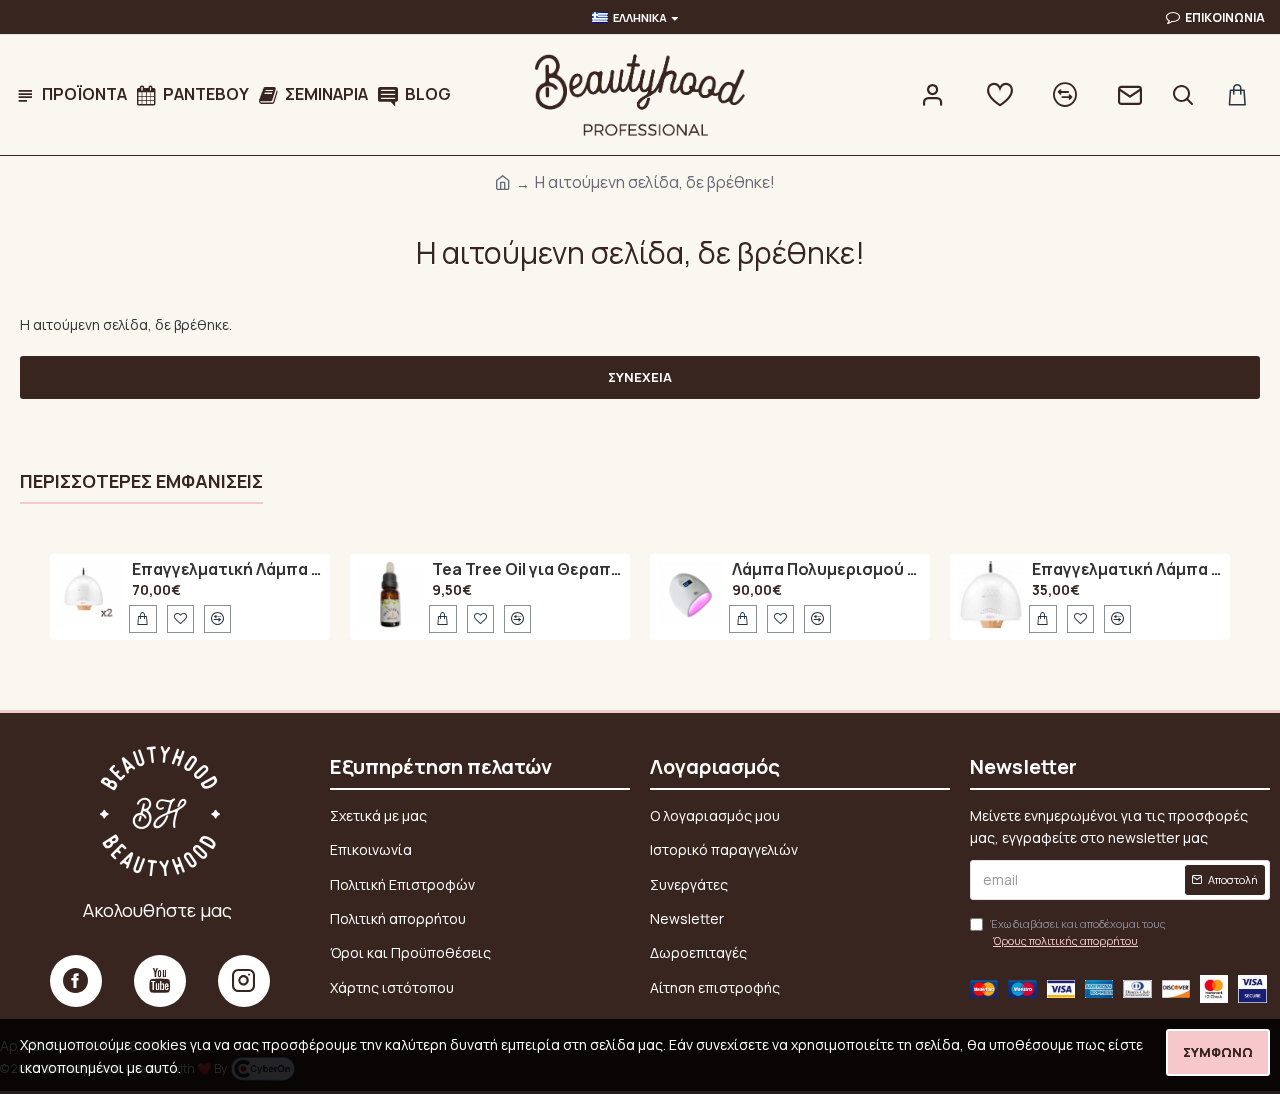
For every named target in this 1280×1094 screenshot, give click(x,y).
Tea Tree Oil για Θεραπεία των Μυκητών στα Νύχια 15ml (528, 570)
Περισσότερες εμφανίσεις (141, 481)
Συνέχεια (640, 377)
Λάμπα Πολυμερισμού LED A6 (828, 570)
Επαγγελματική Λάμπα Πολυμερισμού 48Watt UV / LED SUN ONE (228, 570)
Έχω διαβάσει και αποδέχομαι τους (1078, 932)
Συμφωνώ (1218, 1052)
